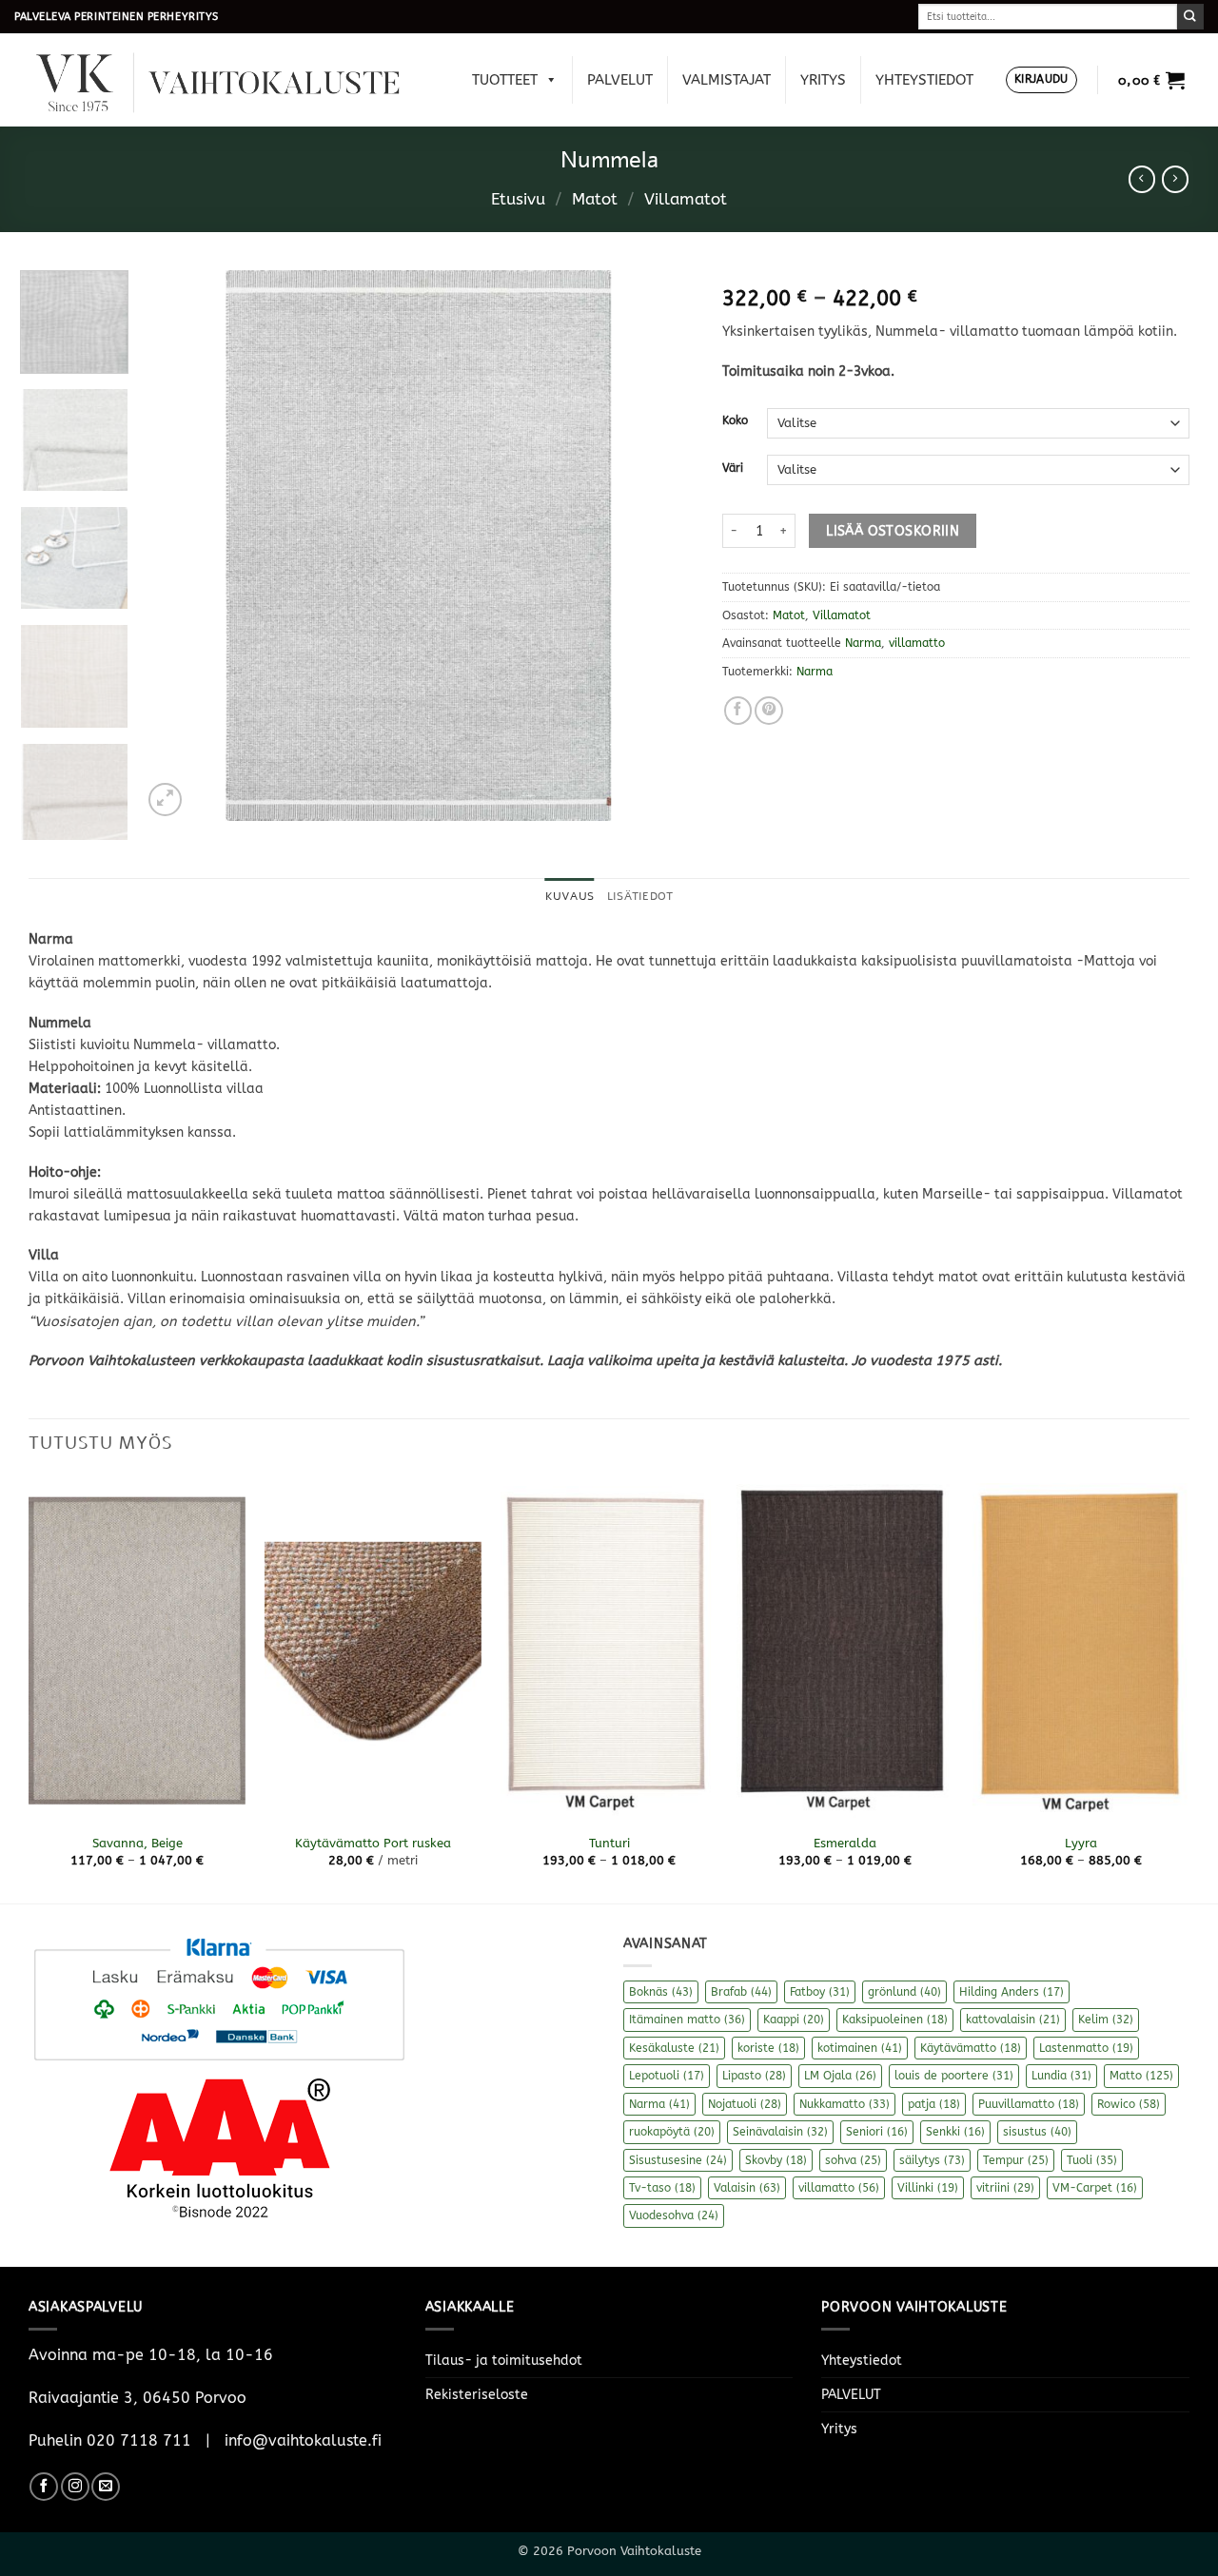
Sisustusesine (678, 2160)
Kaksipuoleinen (895, 2020)
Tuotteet (505, 80)
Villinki (928, 2188)
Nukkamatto (845, 2104)
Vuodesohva (674, 2215)
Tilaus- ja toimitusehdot (504, 2361)
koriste (768, 2048)
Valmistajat (727, 80)
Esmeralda (845, 1843)
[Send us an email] (106, 2487)
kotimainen (860, 2048)
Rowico (1129, 2104)
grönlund (904, 1992)
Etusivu (518, 199)
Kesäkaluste (674, 2048)
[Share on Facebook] (738, 711)
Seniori (877, 2132)
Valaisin (747, 2188)
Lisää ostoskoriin (893, 531)
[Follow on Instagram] (75, 2487)
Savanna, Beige (138, 1843)
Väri (733, 468)
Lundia (1061, 2076)
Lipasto (754, 2076)
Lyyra (1081, 1843)
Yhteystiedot (924, 80)
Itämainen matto (687, 2020)
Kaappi (794, 2020)
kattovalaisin (1013, 2020)
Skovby (776, 2160)
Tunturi (609, 1843)
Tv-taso (662, 2188)
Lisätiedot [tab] (640, 896)
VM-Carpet (1095, 2188)
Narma (863, 643)
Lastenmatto (1086, 2048)
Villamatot (686, 199)
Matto (1141, 2076)
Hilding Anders (1012, 1992)
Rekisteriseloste (477, 2395)
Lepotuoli (667, 2076)
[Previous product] (1175, 179)
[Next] (659, 545)
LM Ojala (840, 2076)
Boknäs (661, 1992)
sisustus (1037, 2132)
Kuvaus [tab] (570, 896)
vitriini (1005, 2188)
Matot (595, 199)
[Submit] (1190, 17)
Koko (735, 420)
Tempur (1016, 2160)
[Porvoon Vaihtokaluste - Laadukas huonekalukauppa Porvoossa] (231, 80)
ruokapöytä (672, 2132)
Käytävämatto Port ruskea (373, 1843)
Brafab (741, 1992)
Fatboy (820, 1992)
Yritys (823, 80)
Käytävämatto (971, 2048)
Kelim (1106, 2020)
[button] (1041, 80)
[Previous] (177, 545)
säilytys (932, 2160)
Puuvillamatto (1029, 2104)
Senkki (955, 2132)
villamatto (917, 643)
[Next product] (1142, 179)
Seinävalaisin (780, 2132)
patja (934, 2104)
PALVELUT (620, 80)
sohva (853, 2160)
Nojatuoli (745, 2104)
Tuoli (1092, 2160)
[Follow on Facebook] (44, 2487)
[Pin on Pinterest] (769, 711)
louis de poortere (954, 2076)
